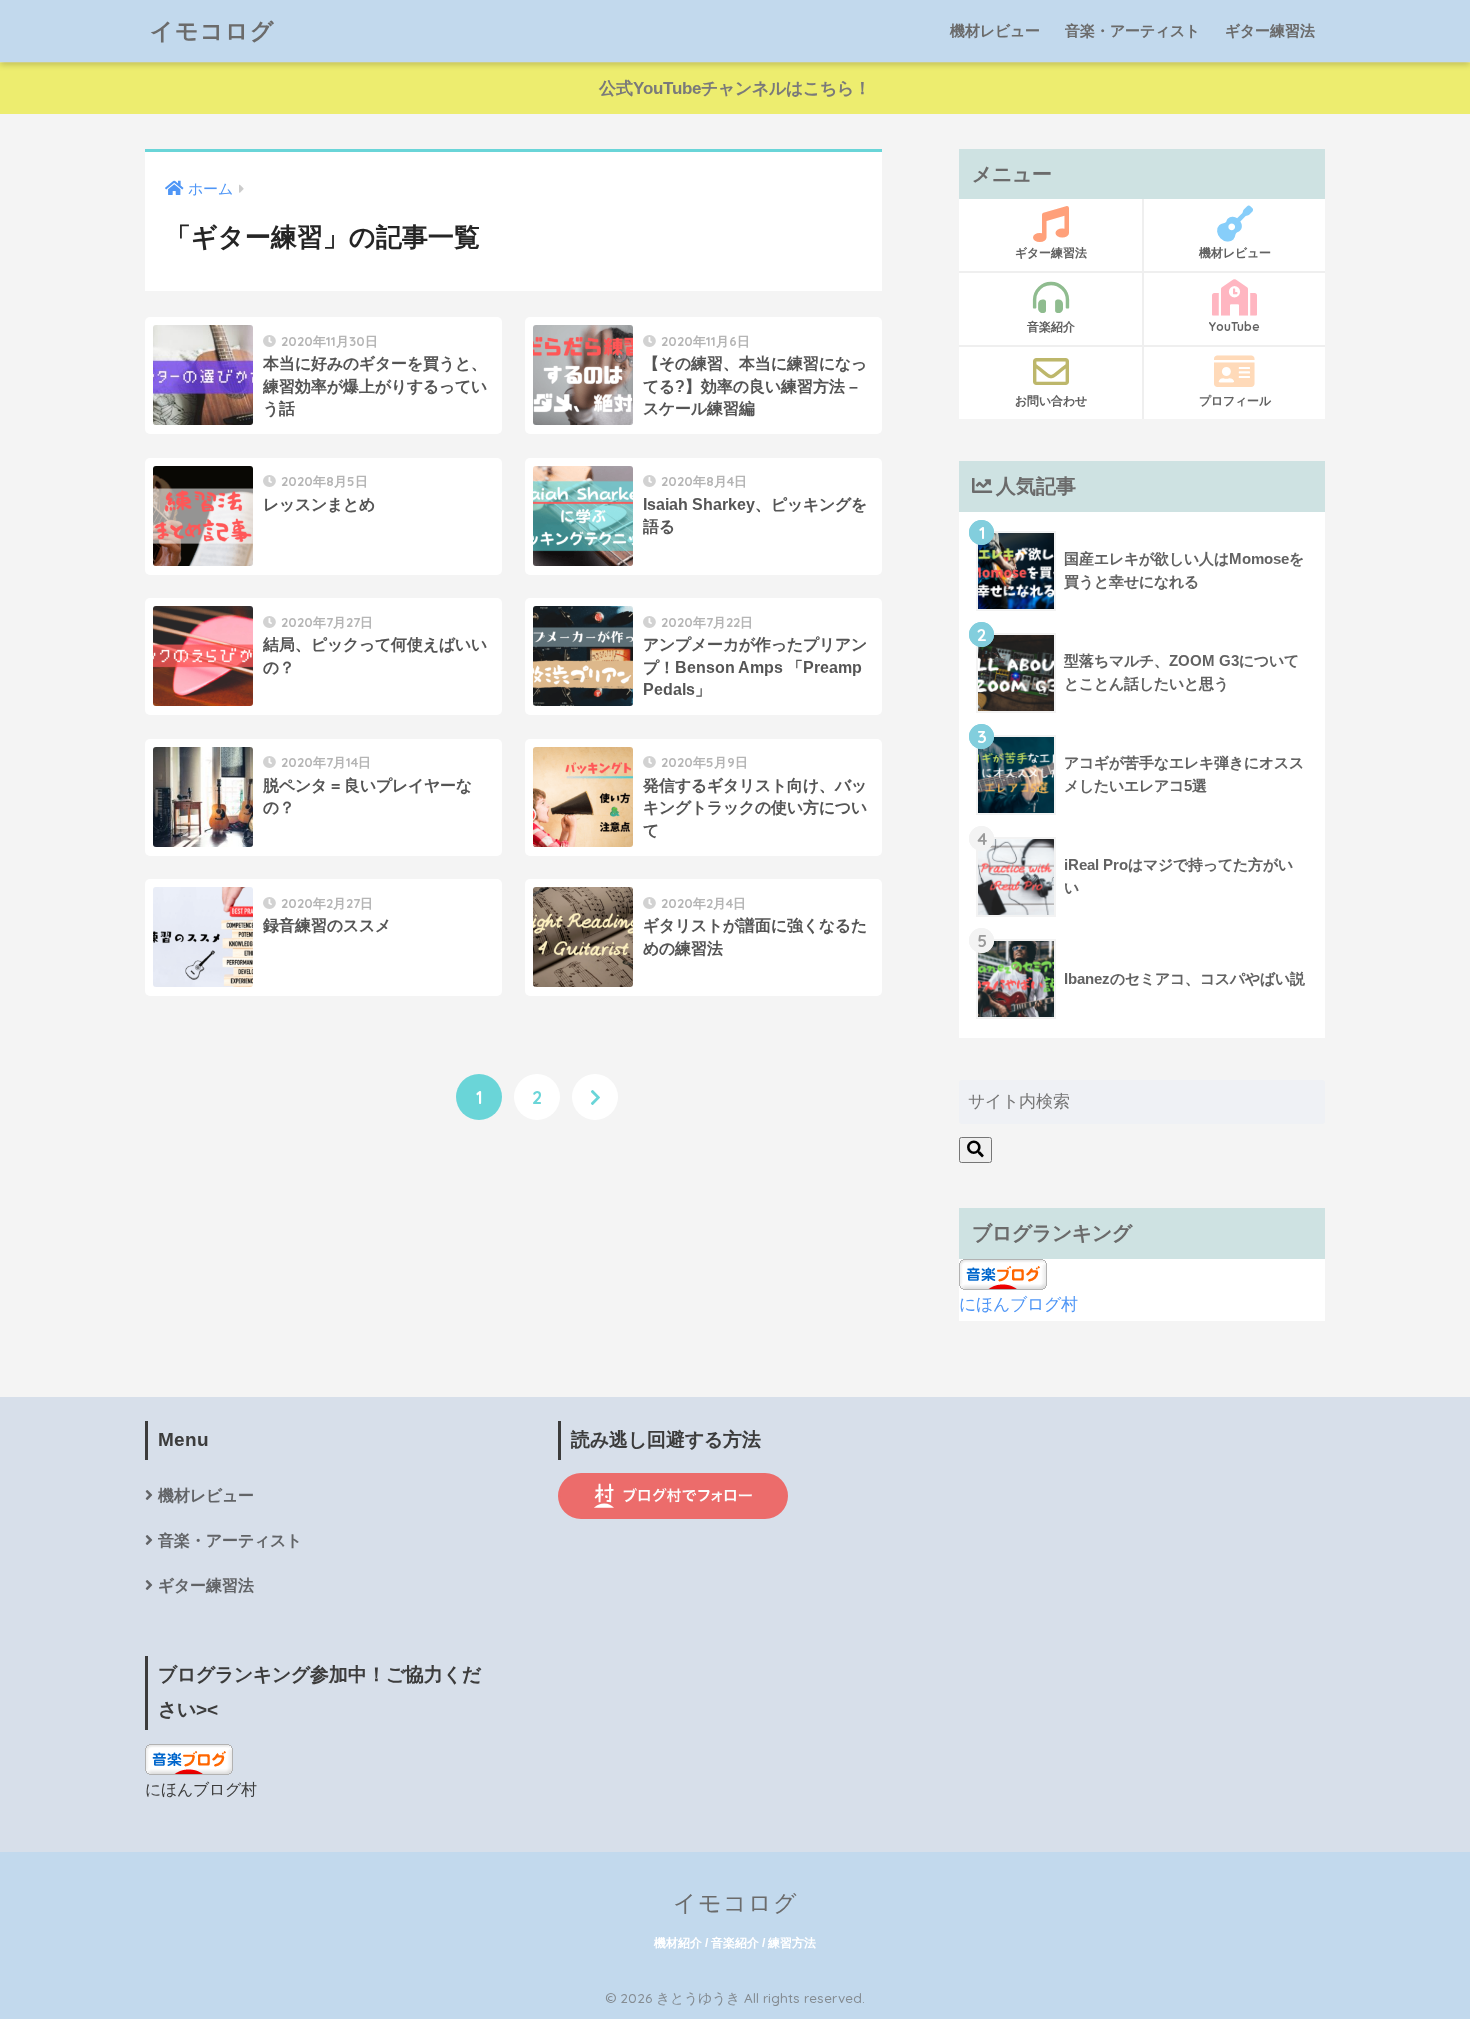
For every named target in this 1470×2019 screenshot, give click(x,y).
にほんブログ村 (1018, 1304)
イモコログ (212, 30)
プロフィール (1235, 400)
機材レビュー (995, 30)
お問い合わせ (1051, 400)
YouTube (1234, 326)
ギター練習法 (1270, 30)
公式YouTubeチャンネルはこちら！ (735, 88)
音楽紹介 (1051, 326)
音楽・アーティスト (1132, 30)
